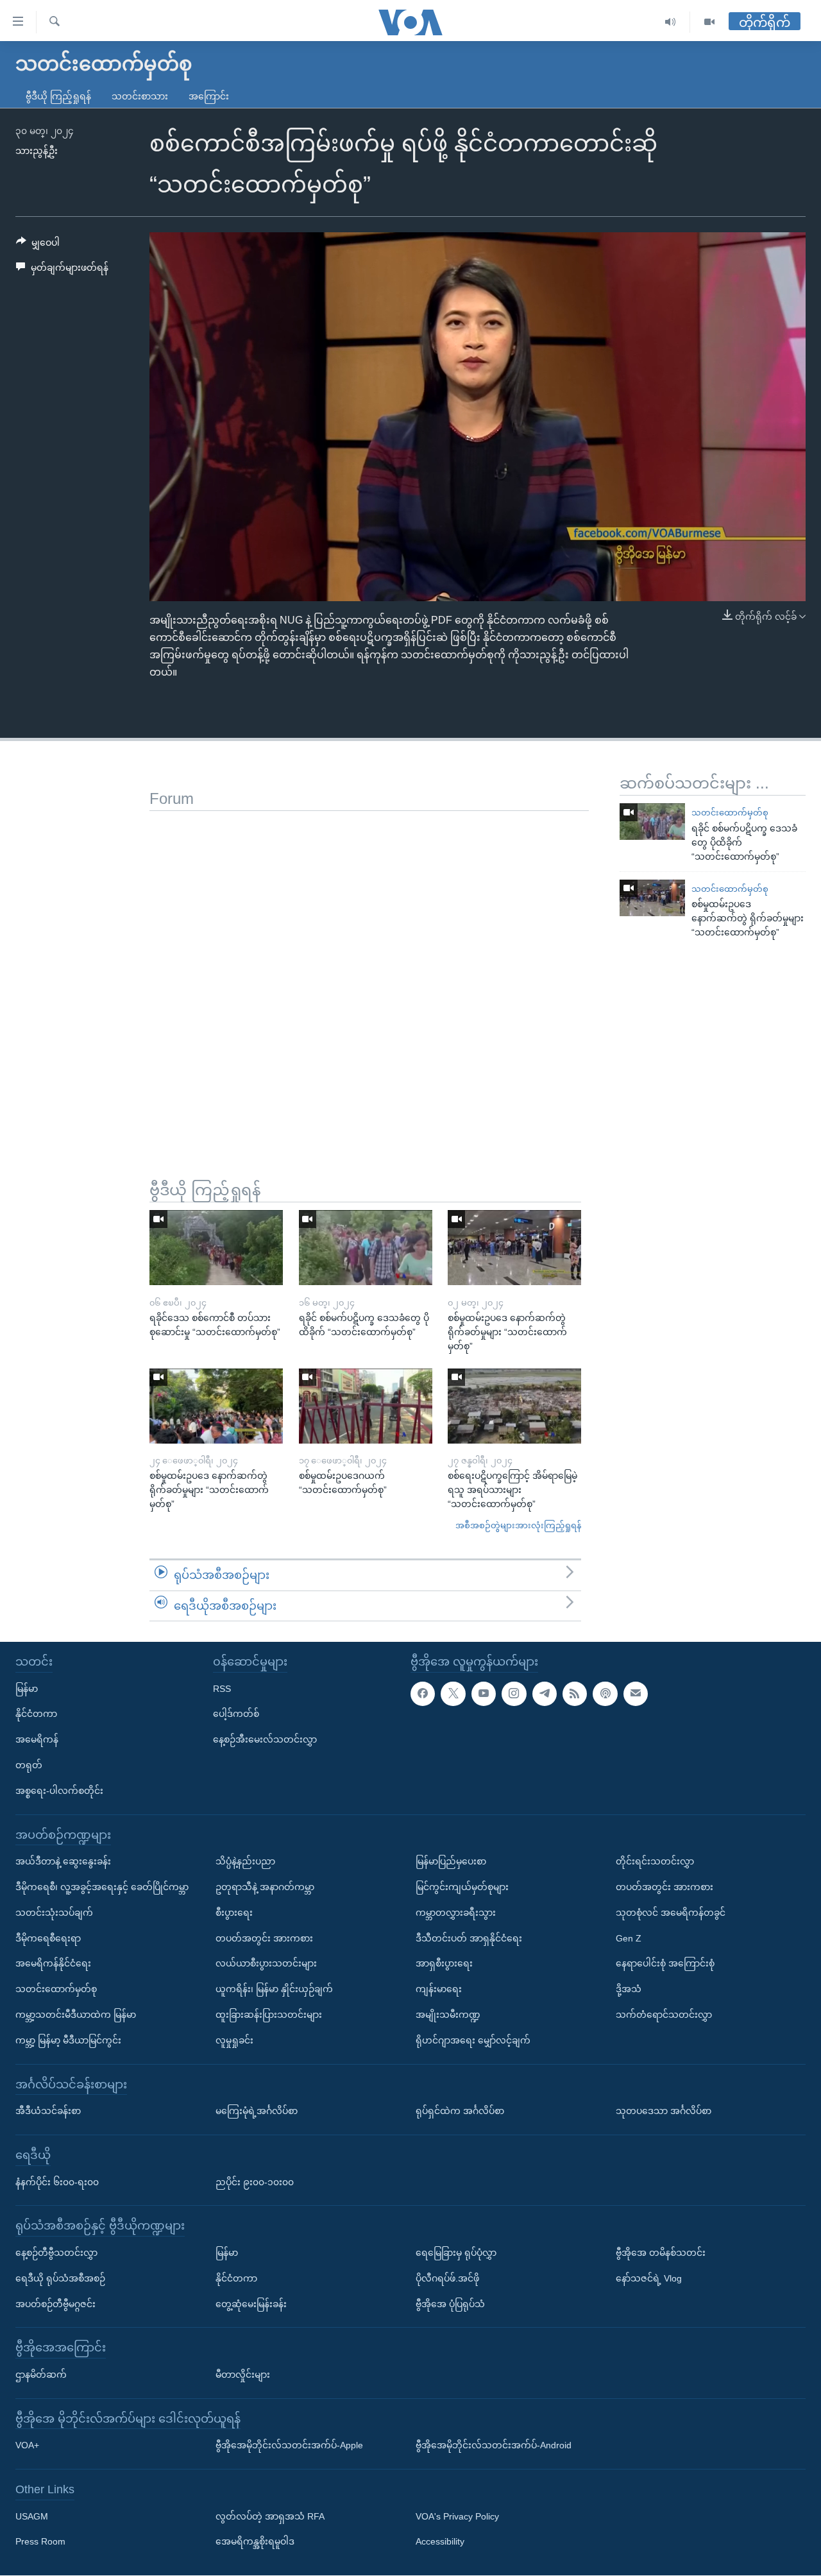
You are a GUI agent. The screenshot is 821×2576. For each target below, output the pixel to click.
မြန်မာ (27, 1689)
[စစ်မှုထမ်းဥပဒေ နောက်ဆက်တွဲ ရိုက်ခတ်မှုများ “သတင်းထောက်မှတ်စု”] (652, 898)
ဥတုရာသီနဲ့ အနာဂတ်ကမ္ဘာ (265, 1887)
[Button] (38, 245)
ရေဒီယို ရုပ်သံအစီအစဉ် (60, 2278)
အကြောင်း (209, 96)
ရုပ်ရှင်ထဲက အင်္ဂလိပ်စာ (460, 2111)
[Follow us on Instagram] (514, 1694)
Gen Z (629, 1938)
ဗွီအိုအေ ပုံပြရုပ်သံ (450, 2304)
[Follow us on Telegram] (545, 1694)
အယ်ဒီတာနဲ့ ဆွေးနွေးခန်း (63, 1862)
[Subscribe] (636, 1694)
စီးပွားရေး (234, 1913)
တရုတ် (29, 1765)
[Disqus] (369, 971)
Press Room (40, 2542)
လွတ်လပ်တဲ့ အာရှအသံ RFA (270, 2516)
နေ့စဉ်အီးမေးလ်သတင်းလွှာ (265, 1740)
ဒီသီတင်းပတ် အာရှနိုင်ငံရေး (469, 1938)
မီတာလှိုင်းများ (243, 2375)
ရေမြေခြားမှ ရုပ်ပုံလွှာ (456, 2253)
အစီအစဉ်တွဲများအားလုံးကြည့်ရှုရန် (518, 1525)
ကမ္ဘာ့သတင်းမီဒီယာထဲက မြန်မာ (76, 2015)
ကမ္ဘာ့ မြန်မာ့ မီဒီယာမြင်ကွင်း (68, 2040)
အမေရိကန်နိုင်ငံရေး (53, 1964)
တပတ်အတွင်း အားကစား (264, 1938)
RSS (222, 1689)
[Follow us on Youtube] (484, 1694)
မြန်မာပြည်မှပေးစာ (451, 1862)
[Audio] (671, 22)
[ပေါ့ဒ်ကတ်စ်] (605, 1694)
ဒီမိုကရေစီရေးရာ (48, 1938)
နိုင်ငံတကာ (36, 1714)
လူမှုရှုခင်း (234, 2040)
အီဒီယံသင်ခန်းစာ (48, 2111)
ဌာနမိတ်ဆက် (41, 2375)
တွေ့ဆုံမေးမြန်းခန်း (251, 2304)
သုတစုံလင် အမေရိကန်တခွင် (671, 1913)
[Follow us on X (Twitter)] (453, 1694)
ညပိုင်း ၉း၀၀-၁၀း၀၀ (255, 2182)
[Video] (709, 22)
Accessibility (440, 2542)
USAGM (32, 2516)
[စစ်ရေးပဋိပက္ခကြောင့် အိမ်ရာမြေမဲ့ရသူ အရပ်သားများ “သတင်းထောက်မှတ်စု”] (514, 1406)
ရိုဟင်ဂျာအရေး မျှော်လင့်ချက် (473, 2040)
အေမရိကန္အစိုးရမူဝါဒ (255, 2542)
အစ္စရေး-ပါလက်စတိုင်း (59, 1791)
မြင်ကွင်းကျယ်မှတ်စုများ (462, 1887)
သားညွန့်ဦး (37, 151)
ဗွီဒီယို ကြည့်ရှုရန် (58, 96)
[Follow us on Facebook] (423, 1694)
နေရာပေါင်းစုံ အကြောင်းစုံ (665, 1964)
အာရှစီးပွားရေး (444, 1964)
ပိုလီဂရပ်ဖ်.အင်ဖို (447, 2278)
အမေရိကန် (37, 1740)
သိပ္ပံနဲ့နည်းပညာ (245, 1862)
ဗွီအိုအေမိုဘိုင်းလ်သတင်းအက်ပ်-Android (494, 2446)
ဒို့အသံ (629, 1989)
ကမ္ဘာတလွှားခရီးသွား (456, 1913)
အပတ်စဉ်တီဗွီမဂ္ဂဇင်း (55, 2304)
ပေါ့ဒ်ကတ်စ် (236, 1714)
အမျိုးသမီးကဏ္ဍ (448, 2015)
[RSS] (575, 1694)
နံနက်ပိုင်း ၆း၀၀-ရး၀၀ (57, 2182)
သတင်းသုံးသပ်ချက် (54, 1913)
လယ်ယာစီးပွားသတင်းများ (266, 1964)
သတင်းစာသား (140, 96)
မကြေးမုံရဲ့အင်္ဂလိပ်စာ (257, 2111)
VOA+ (27, 2446)
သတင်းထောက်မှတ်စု (730, 813)
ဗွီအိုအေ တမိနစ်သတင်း (661, 2253)
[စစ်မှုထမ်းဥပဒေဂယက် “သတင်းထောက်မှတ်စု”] (366, 1406)
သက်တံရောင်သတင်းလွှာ (664, 2015)
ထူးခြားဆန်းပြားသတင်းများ (269, 2015)
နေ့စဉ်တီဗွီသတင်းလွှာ (56, 2253)
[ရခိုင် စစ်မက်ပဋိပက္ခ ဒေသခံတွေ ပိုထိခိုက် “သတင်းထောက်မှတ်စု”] (652, 822)
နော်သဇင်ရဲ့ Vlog (649, 2278)
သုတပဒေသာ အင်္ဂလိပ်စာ (664, 2111)
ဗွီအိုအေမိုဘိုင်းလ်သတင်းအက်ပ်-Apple (289, 2446)
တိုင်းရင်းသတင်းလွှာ (655, 1862)
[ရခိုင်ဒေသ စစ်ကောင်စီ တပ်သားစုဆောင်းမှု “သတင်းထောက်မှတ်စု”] (216, 1248)
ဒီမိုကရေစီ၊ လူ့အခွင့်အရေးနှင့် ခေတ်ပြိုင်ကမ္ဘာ (102, 1887)
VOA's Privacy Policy (457, 2516)
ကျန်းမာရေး (439, 1989)
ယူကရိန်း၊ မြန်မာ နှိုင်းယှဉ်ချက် (274, 1989)
